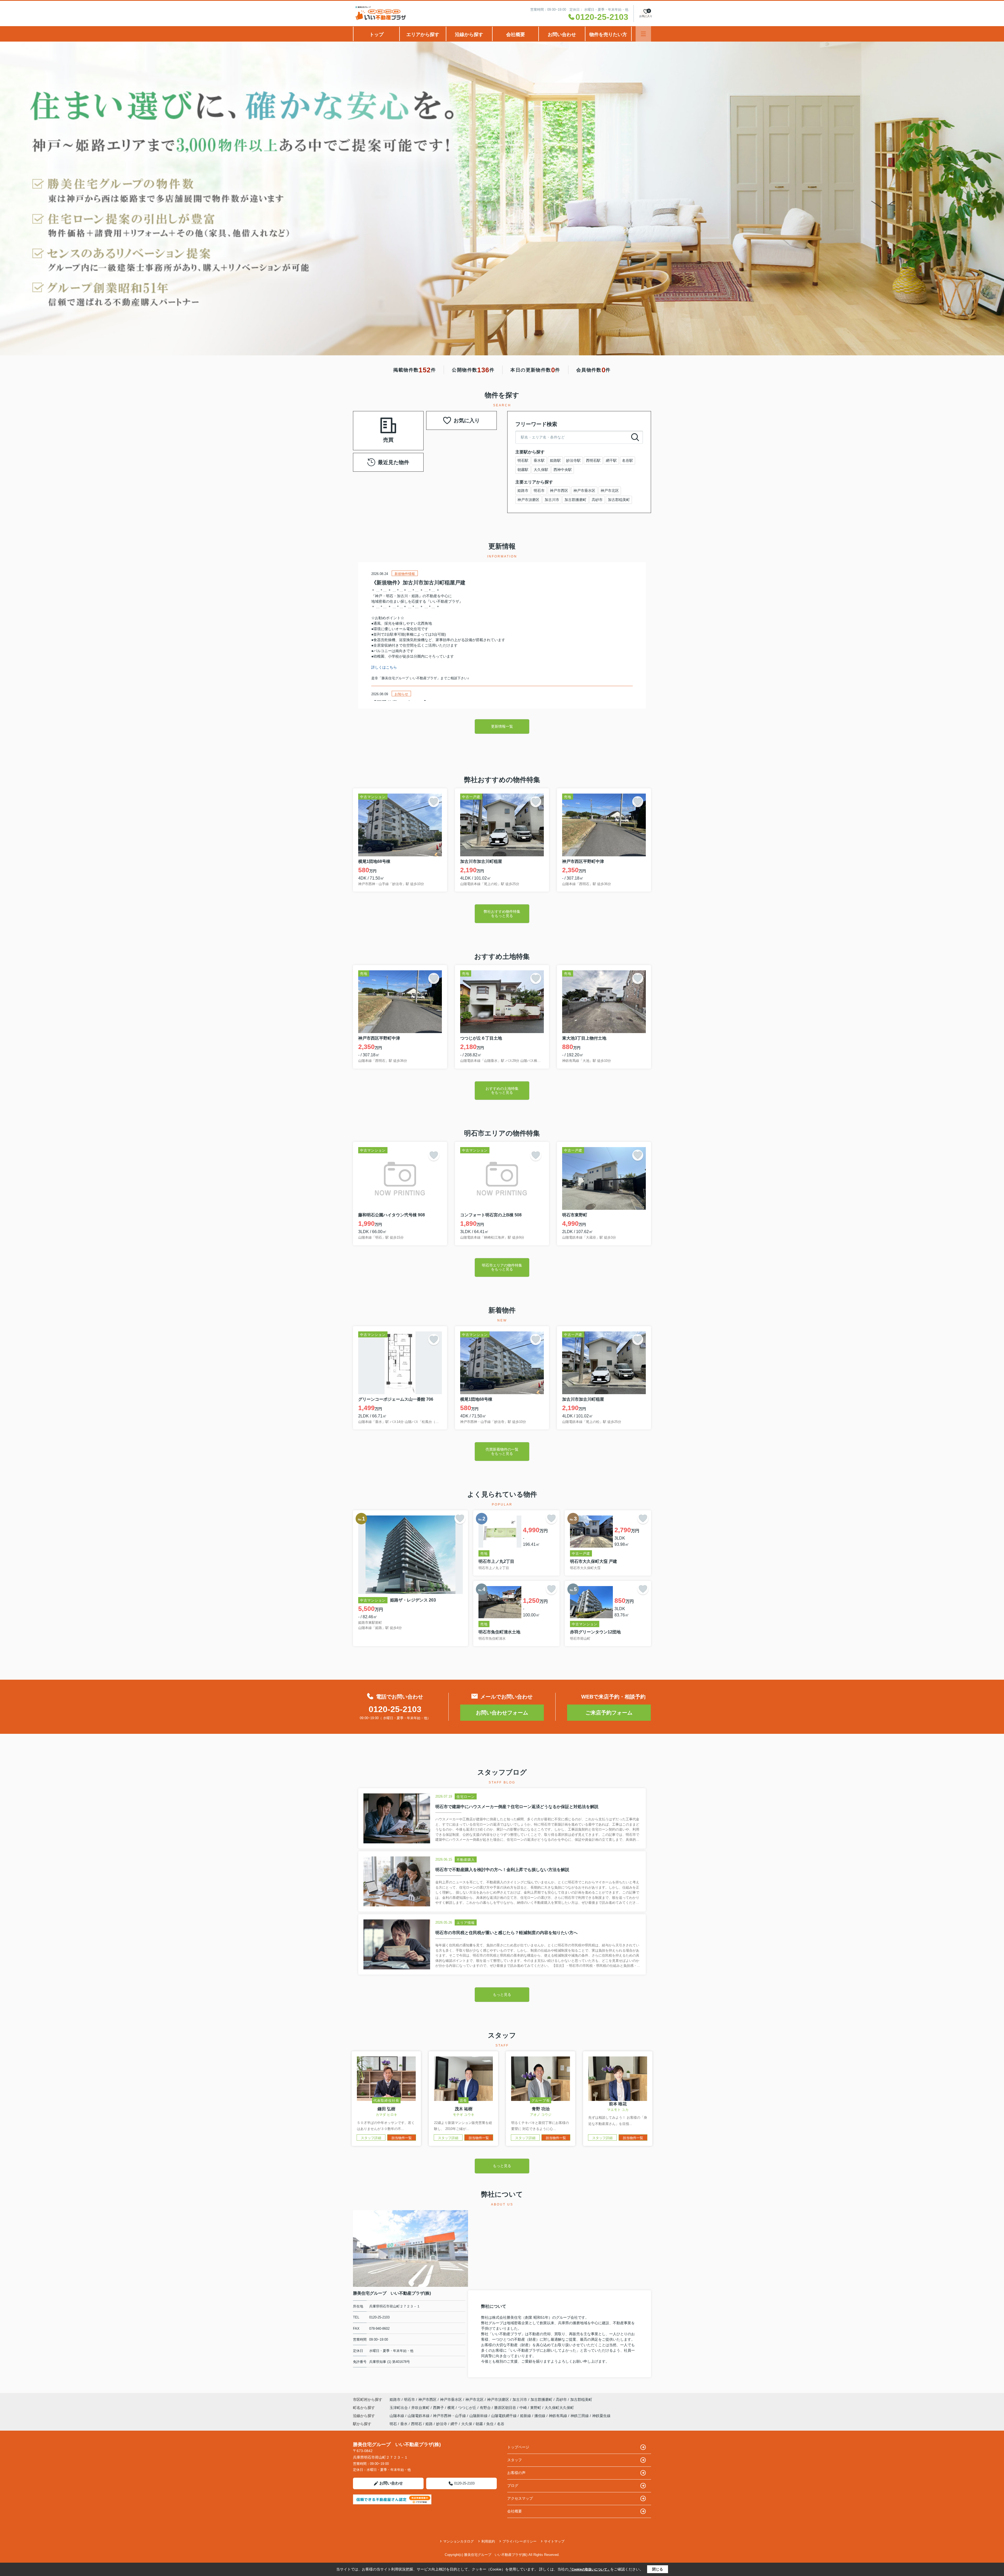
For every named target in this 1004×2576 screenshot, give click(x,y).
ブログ (513, 2486)
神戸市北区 (610, 491)
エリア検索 (372, 424)
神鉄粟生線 (601, 2416)
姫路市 (523, 491)
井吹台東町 (421, 2408)
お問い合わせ (562, 35)
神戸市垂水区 (584, 491)
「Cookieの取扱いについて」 (589, 2569)
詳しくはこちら (384, 667)
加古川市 (552, 500)
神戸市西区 (559, 491)
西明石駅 (593, 460)
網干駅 (611, 460)
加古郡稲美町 (619, 500)
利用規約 (488, 2541)
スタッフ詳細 (371, 2138)
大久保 (467, 2424)
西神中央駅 (563, 470)
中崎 (524, 2408)
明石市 (539, 491)
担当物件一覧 (402, 2138)
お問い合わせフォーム (502, 1713)
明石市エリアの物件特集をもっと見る (502, 1267)
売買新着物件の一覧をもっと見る (502, 1451)
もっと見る (502, 1994)
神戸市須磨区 (528, 500)
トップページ (518, 2447)
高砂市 (597, 500)
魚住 (490, 2424)
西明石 (417, 2424)
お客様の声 (516, 2473)
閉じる (658, 2569)
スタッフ (515, 2460)
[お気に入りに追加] (434, 802)
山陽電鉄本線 (419, 2416)
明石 (393, 2424)
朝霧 (479, 2424)
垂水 (404, 2424)
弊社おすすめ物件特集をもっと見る (502, 913)
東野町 (536, 2408)
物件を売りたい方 (608, 35)
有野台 (486, 2408)
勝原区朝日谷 (506, 2408)
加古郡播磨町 (575, 500)
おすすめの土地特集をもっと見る (502, 1090)
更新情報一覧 (502, 726)
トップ (376, 35)
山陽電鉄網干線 (504, 2416)
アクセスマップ (520, 2498)
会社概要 (516, 35)
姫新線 (526, 2416)
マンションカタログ (458, 2541)
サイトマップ (554, 2541)
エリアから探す (423, 35)
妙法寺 (442, 2424)
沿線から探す (469, 35)
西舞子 (439, 2408)
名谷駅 (627, 460)
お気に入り (467, 420)
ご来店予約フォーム (609, 1713)
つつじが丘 (468, 2408)
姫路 (429, 2424)
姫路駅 (555, 460)
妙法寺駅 (573, 460)
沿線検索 (405, 424)
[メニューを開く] (643, 34)
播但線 (540, 2416)
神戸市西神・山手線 (450, 2416)
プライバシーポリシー (520, 2541)
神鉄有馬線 (558, 2416)
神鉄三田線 (580, 2416)
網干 (454, 2424)
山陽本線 (397, 2416)
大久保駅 (541, 470)
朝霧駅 (523, 470)
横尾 (452, 2408)
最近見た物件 (393, 462)
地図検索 (372, 437)
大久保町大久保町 (559, 2408)
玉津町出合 (399, 2408)
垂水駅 (539, 460)
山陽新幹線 (479, 2416)
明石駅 (523, 460)
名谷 (501, 2424)
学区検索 (405, 437)
